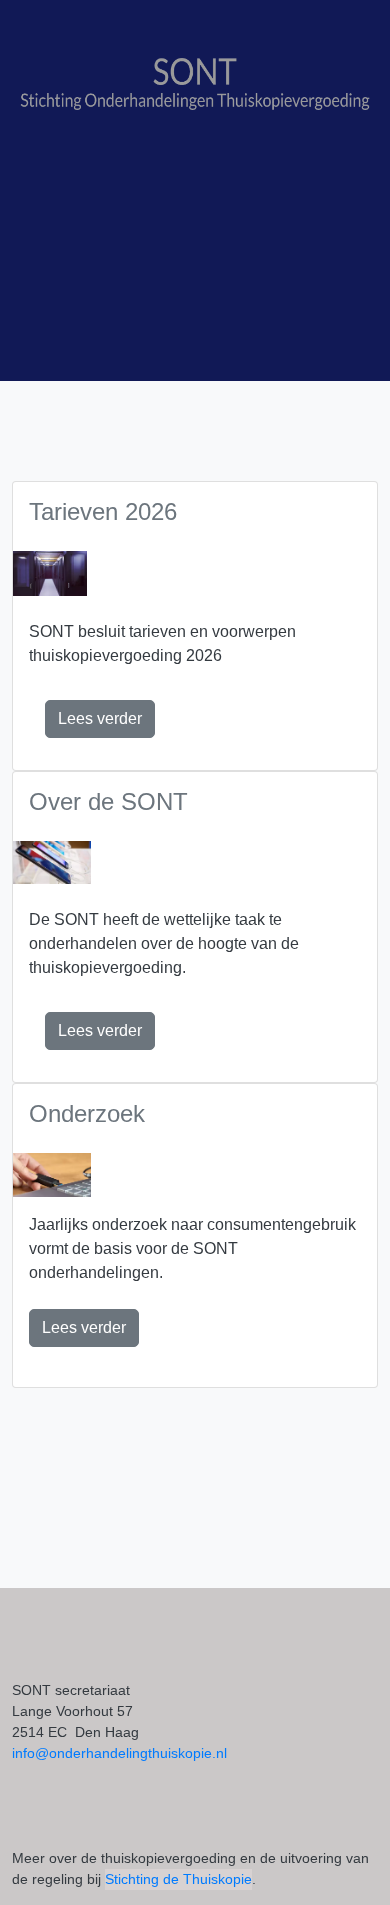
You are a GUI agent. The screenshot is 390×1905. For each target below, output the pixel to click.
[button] (100, 719)
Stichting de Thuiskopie (178, 1879)
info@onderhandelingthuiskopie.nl (119, 1753)
